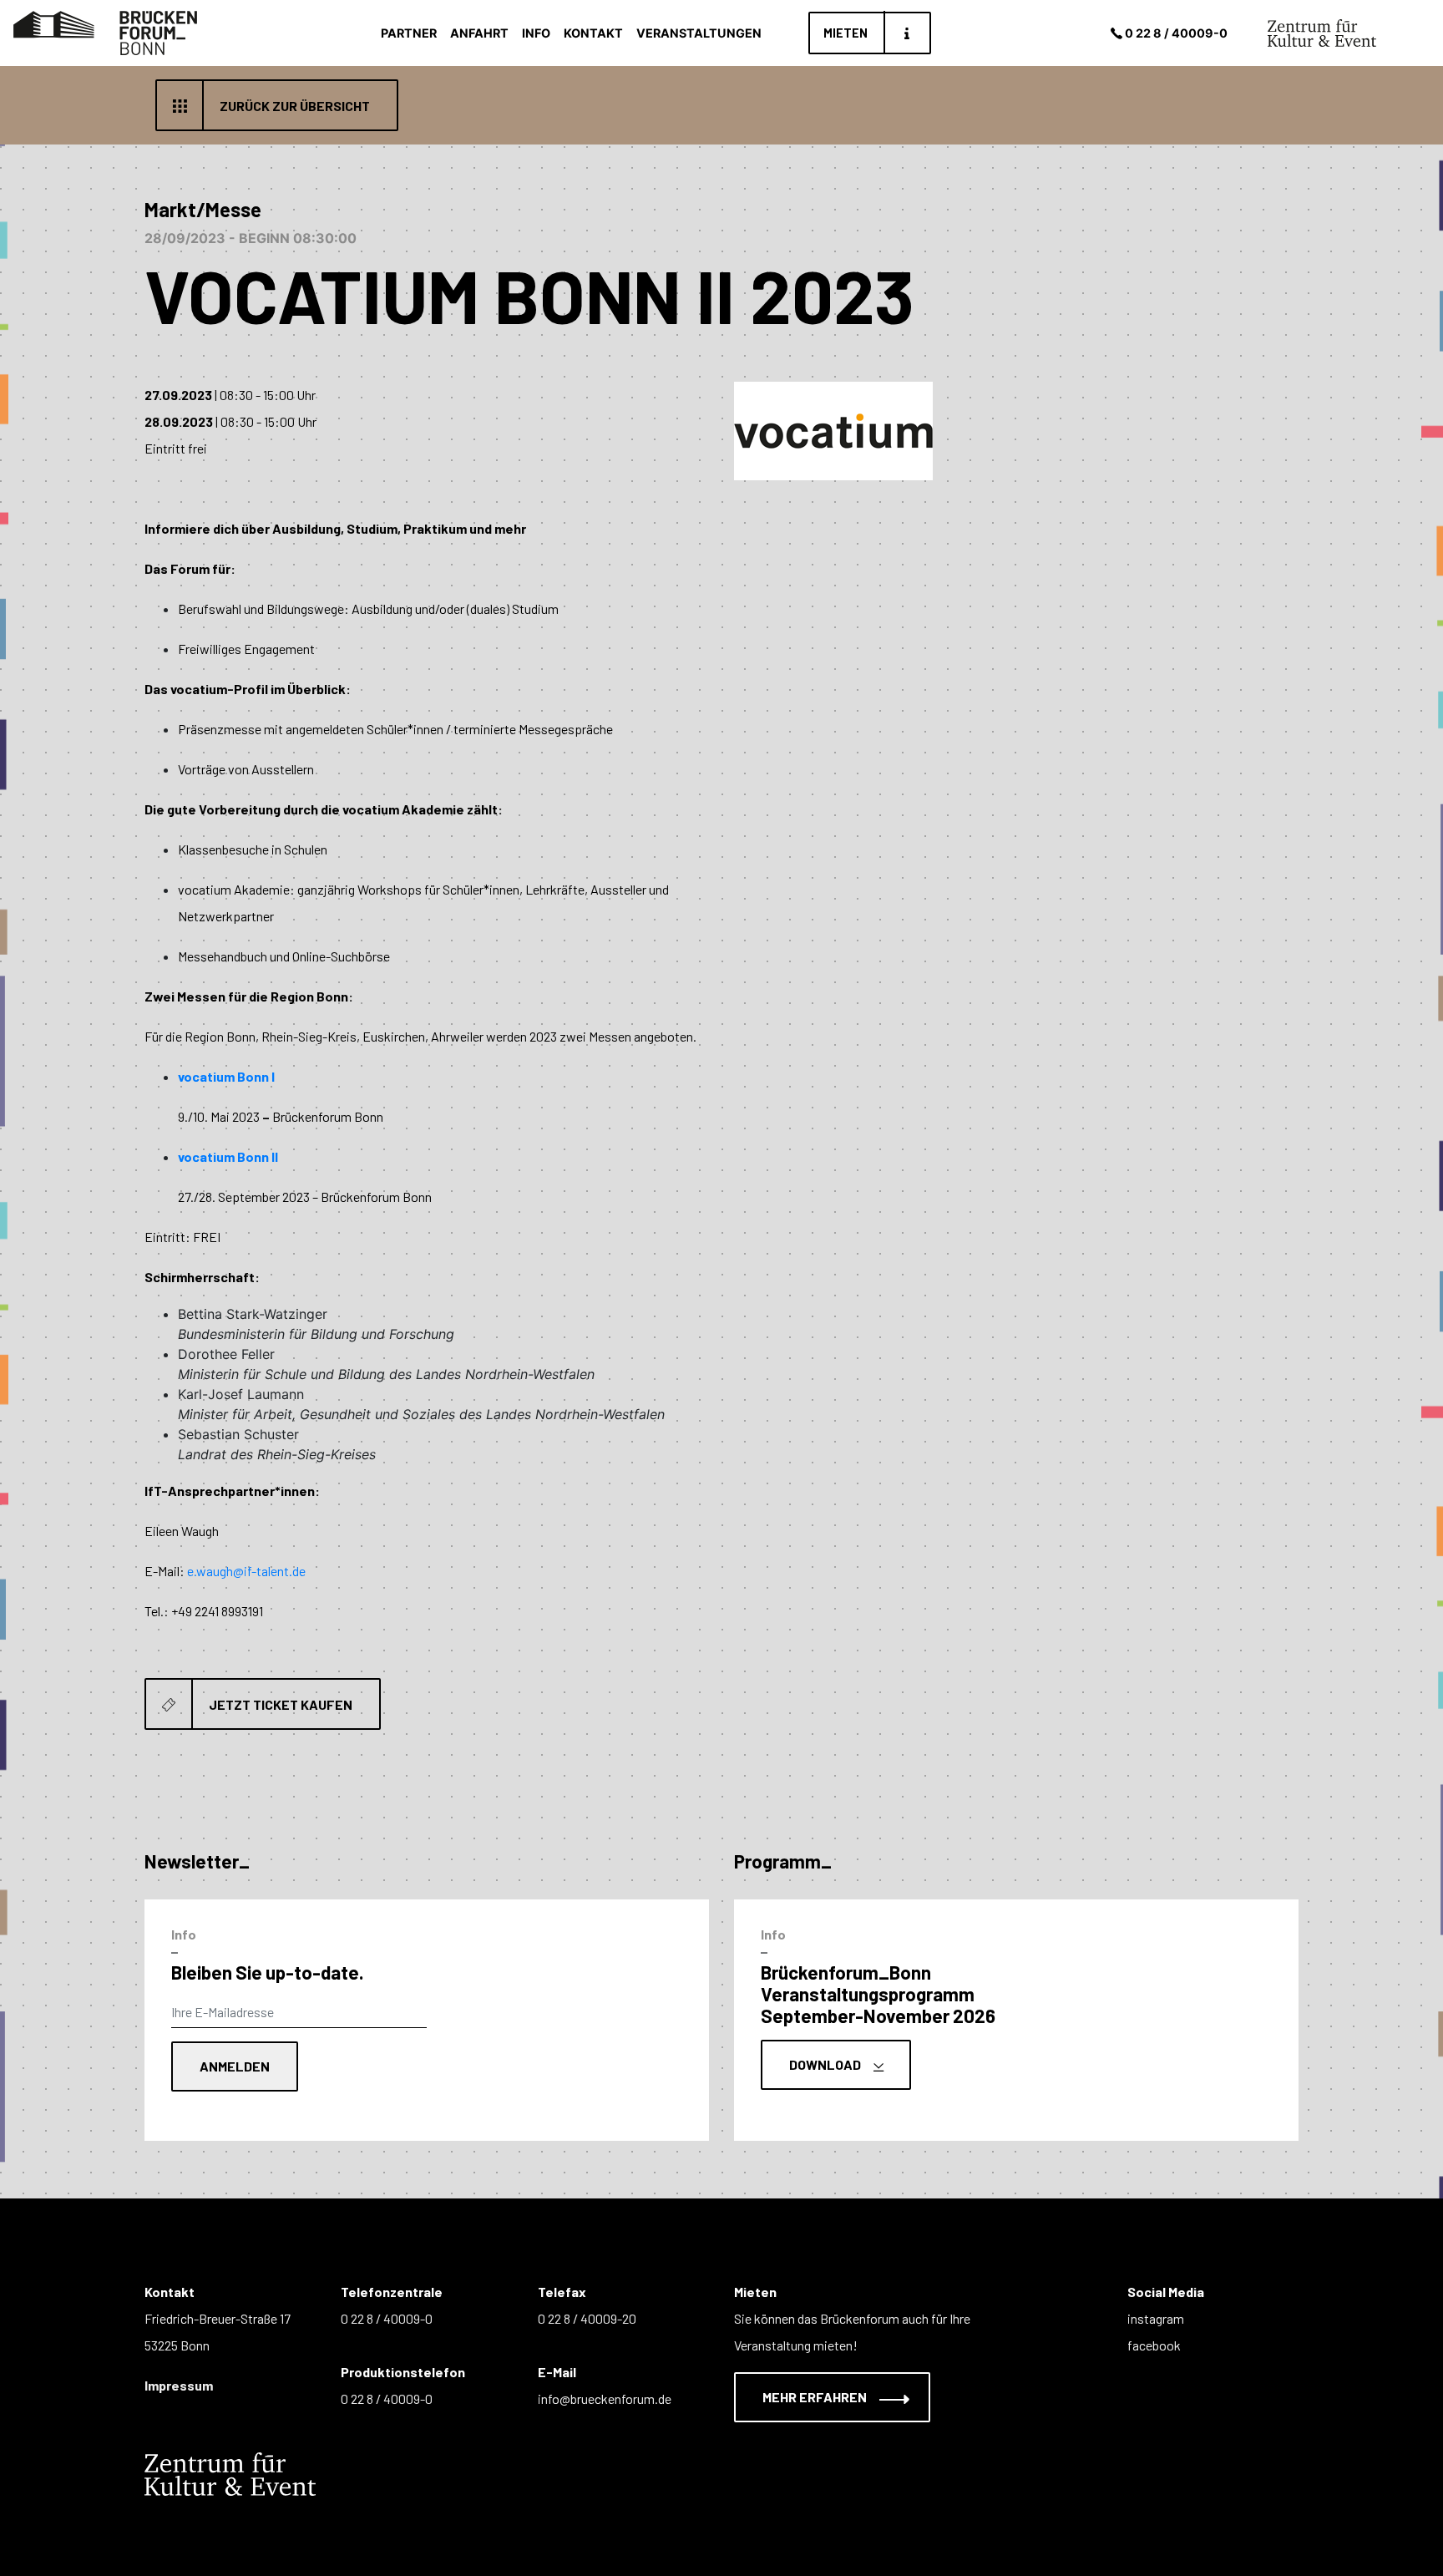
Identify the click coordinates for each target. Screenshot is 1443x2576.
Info (536, 33)
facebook (1154, 2345)
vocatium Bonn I (226, 1076)
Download (826, 2064)
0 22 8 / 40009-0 (1176, 33)
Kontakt (593, 33)
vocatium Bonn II (228, 1156)
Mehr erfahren (816, 2397)
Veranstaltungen (699, 33)
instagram (1156, 2318)
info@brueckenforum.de (605, 2399)
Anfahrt (479, 33)
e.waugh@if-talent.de (246, 1571)
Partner (409, 33)
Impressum (179, 2385)
